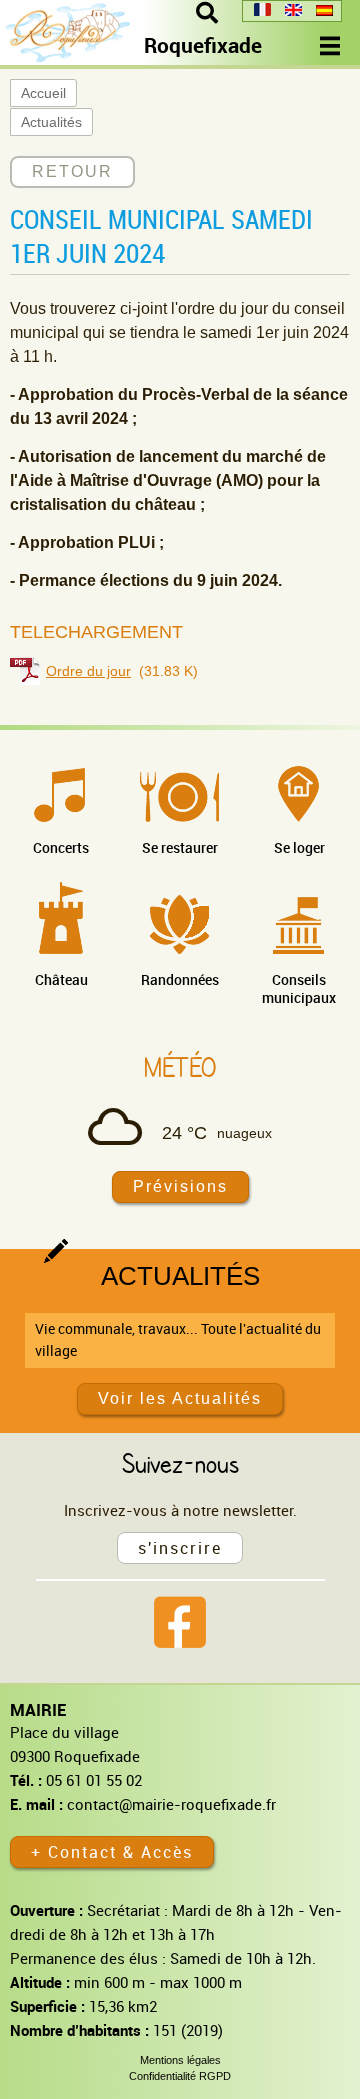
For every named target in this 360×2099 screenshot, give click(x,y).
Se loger (299, 847)
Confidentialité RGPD (180, 2076)
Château (61, 979)
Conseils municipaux (299, 988)
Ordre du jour (88, 671)
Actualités (51, 122)
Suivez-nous (180, 1463)
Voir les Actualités (180, 1398)
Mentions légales (180, 2060)
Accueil (43, 93)
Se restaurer (180, 847)
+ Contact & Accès (112, 1852)
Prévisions (180, 1186)
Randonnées (180, 979)
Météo (180, 1067)
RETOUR (72, 171)
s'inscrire (180, 1548)
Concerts (61, 847)
